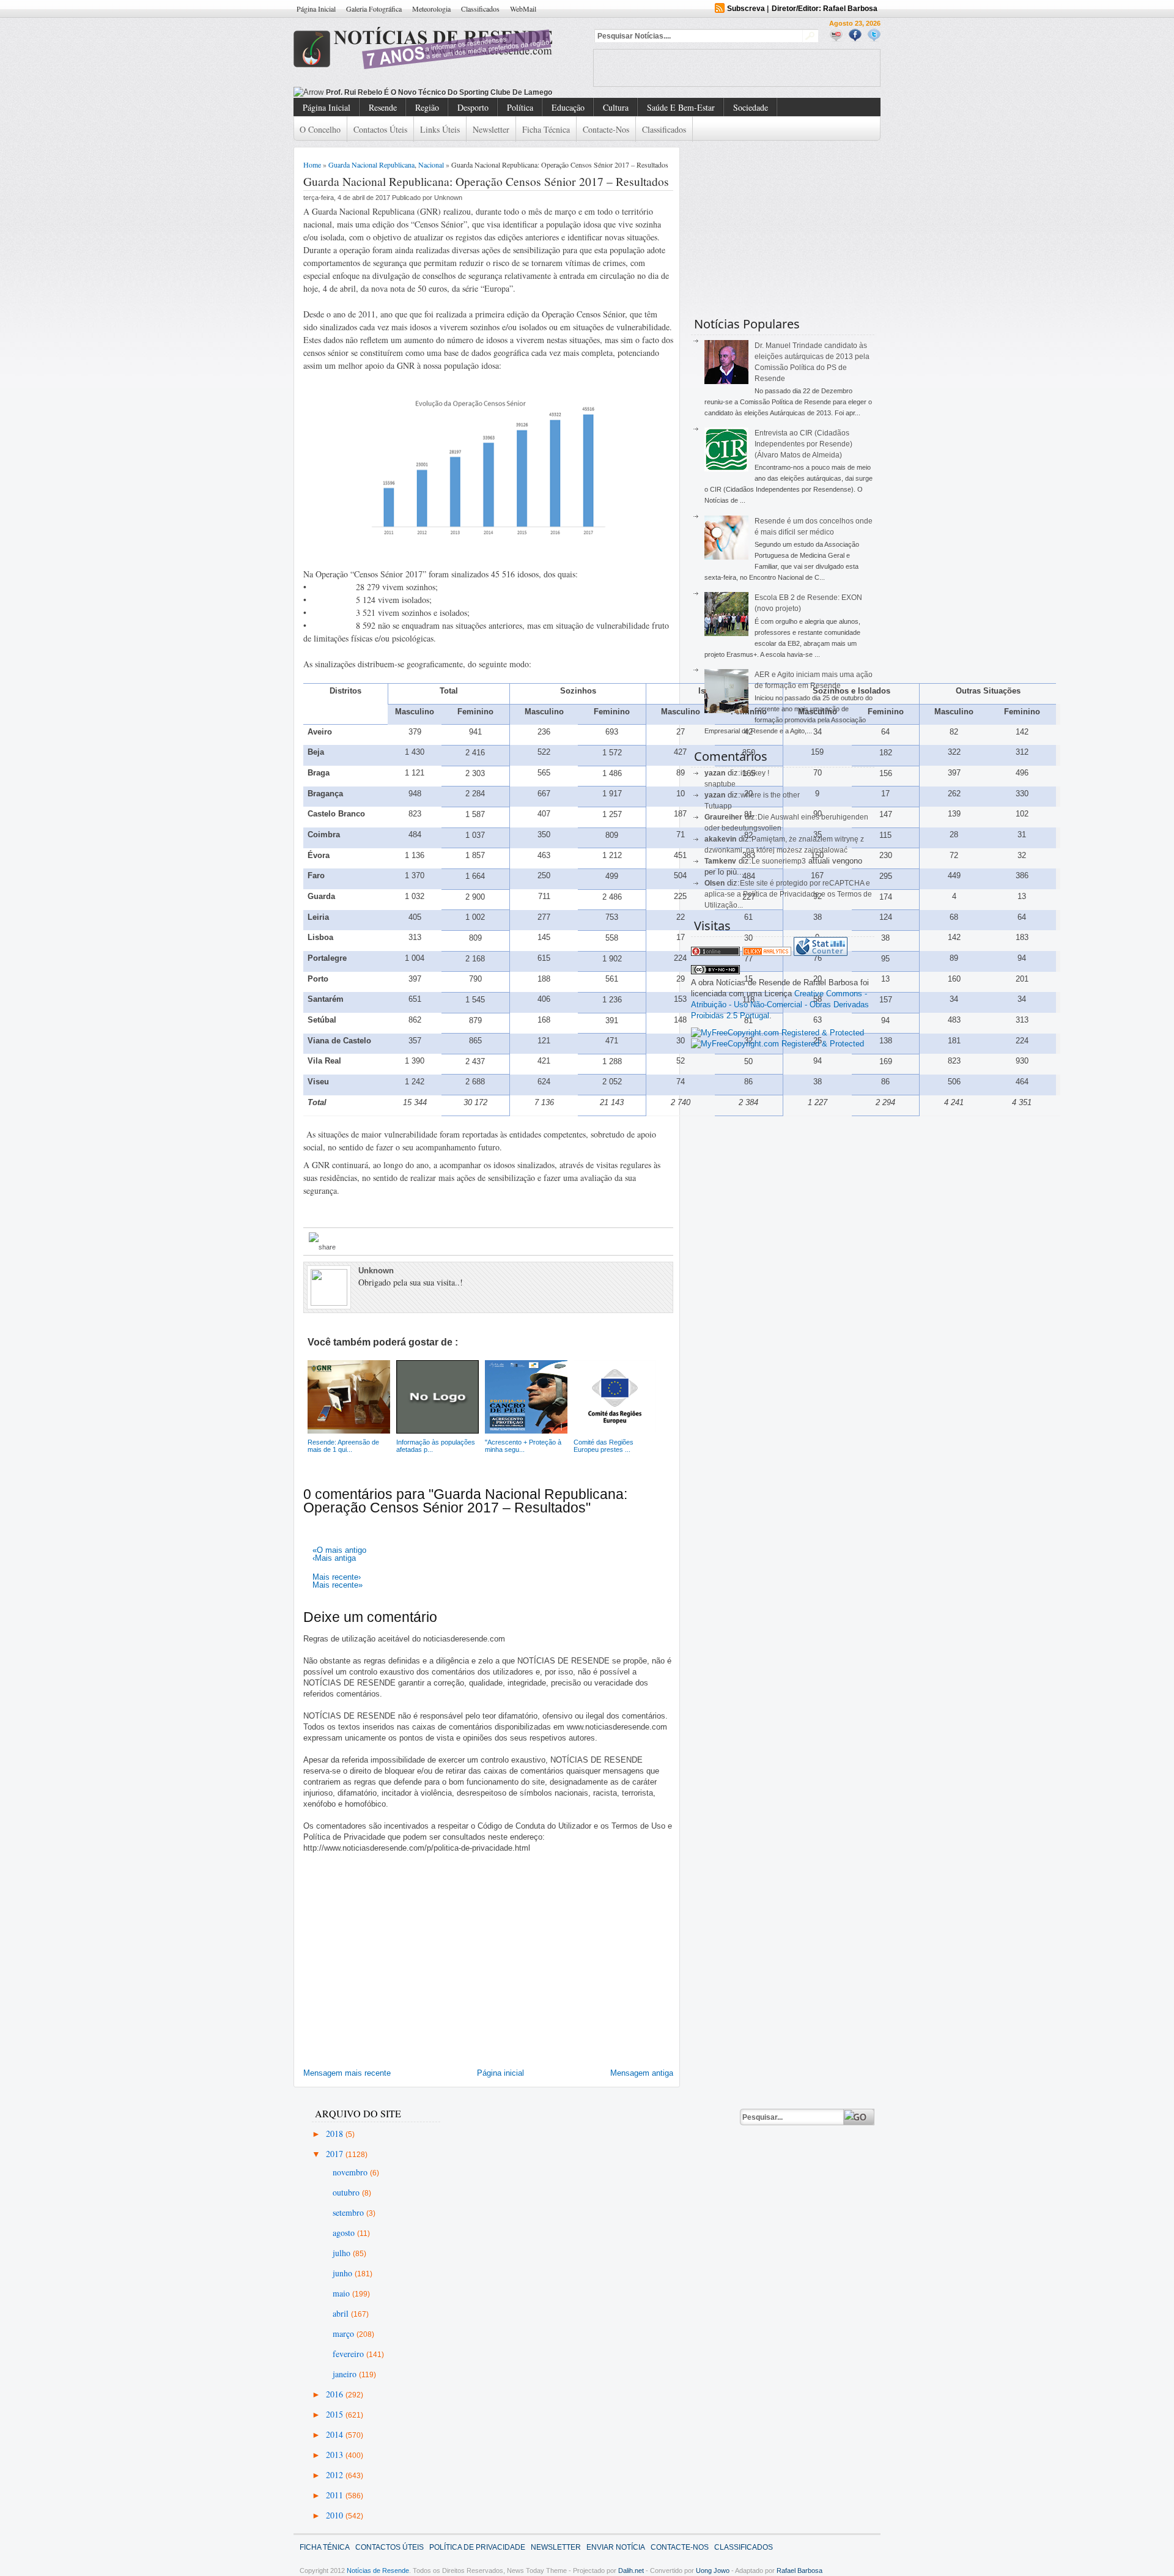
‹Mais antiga (334, 1558)
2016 (336, 2394)
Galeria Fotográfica (374, 9)
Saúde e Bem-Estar (681, 107)
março (345, 2334)
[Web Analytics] (767, 953)
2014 (336, 2434)
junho (344, 2273)
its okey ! (755, 773)
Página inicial (500, 2073)
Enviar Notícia (616, 2547)
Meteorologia (431, 9)
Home (312, 165)
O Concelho (320, 129)
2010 (336, 2515)
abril (342, 2313)
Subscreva (746, 9)
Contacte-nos (606, 129)
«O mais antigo (339, 1550)
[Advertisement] (737, 68)
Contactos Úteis (380, 129)
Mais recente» (338, 1585)
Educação (568, 107)
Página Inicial (316, 9)
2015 (336, 2414)
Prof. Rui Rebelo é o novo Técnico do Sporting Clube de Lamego (439, 92)
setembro (349, 2212)
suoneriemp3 (784, 861)
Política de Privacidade (477, 2547)
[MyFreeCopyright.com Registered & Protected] (777, 1033)
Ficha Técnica (546, 129)
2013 (336, 2455)
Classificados (480, 9)
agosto (345, 2233)
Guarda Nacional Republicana (371, 165)
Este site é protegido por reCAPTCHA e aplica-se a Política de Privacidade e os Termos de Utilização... (788, 894)
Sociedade (751, 107)
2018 (336, 2134)
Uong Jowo (713, 2570)
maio (342, 2293)
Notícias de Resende (378, 2570)
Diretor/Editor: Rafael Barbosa (825, 9)
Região (427, 107)
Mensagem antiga (642, 2073)
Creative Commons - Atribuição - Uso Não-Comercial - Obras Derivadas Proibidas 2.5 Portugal (780, 1005)
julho (343, 2253)
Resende (383, 107)
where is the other (770, 795)
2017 (336, 2154)
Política (520, 107)
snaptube (720, 784)
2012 (336, 2475)
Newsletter (491, 129)
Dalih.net (631, 2570)
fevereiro (349, 2354)
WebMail (523, 9)
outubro (347, 2192)
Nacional (431, 165)
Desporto (473, 107)
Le (757, 861)
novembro (351, 2172)
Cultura (616, 107)
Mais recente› (337, 1577)
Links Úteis (440, 129)
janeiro (346, 2374)
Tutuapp (718, 806)
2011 (336, 2495)
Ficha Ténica (325, 2547)
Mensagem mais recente (347, 2073)
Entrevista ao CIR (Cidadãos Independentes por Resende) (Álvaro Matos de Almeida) (803, 444)
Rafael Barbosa (799, 2570)
